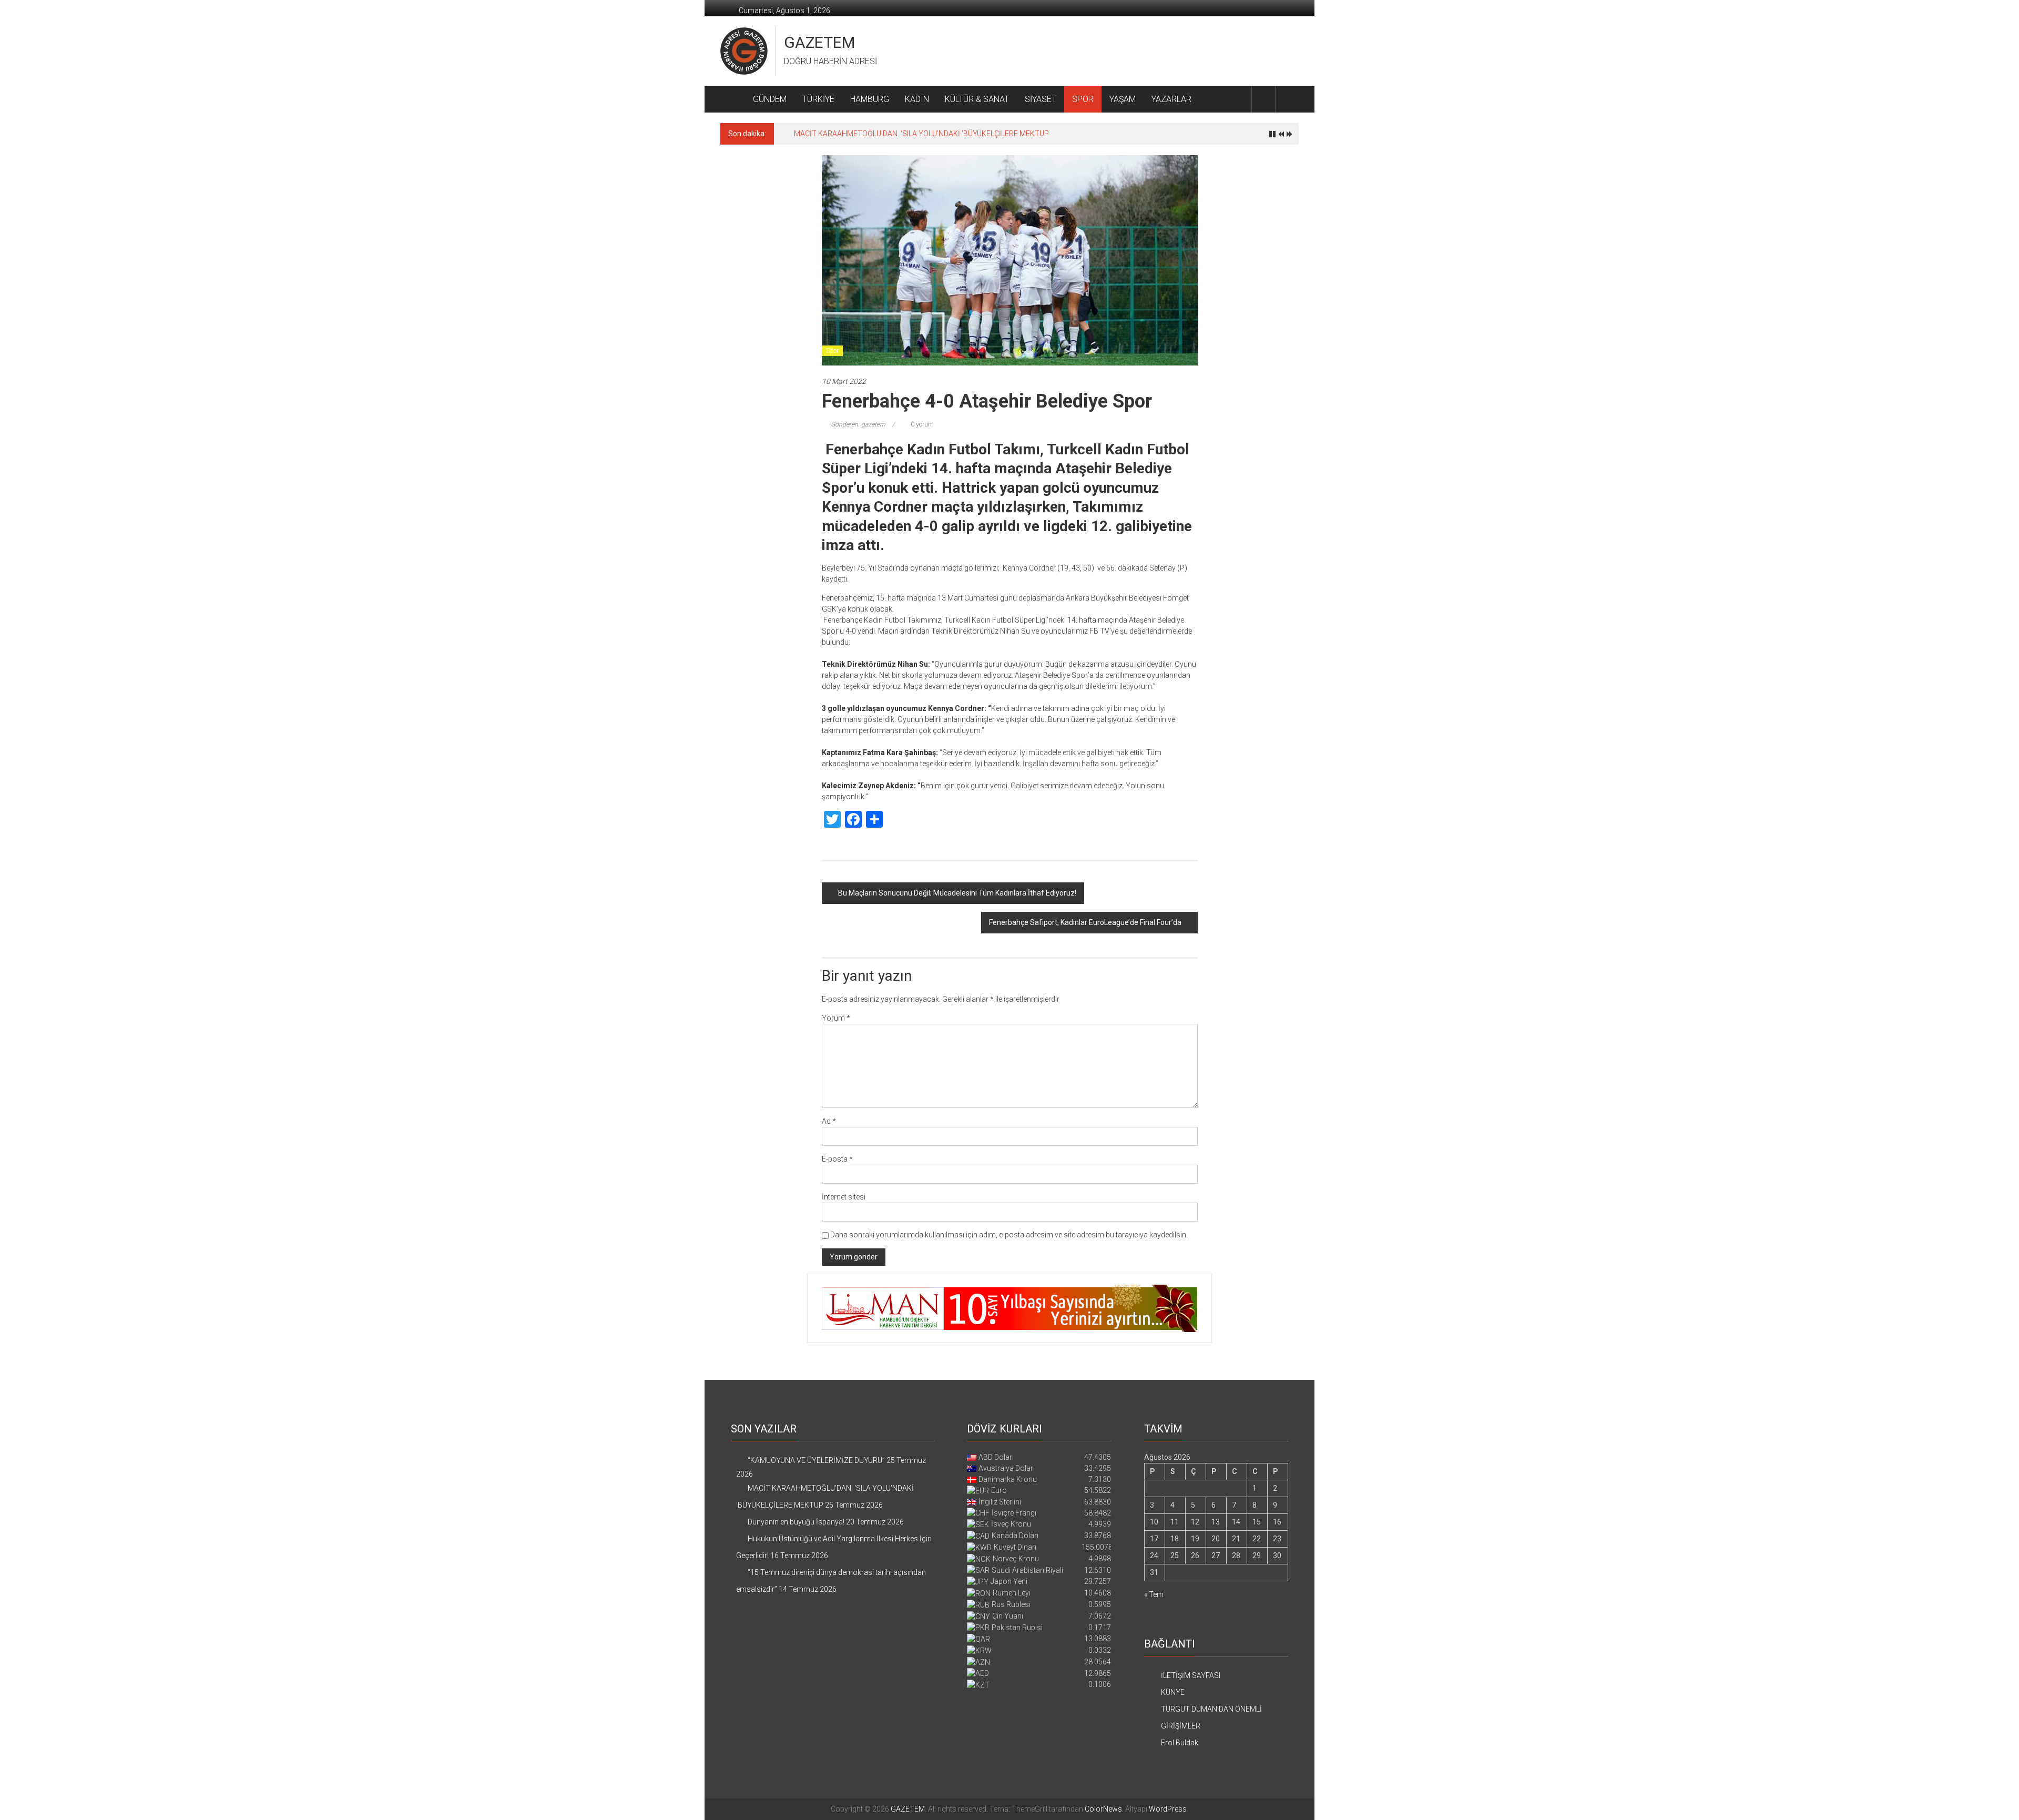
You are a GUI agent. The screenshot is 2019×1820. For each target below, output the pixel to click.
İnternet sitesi (844, 1197)
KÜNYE (1173, 1692)
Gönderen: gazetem (858, 424)
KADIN (917, 99)
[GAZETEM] (733, 99)
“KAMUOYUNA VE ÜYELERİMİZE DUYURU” (816, 1460)
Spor (832, 351)
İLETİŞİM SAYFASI (1191, 1675)
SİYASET (1041, 99)
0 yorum (921, 424)
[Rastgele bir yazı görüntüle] (1287, 99)
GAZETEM (819, 42)
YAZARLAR (1171, 99)
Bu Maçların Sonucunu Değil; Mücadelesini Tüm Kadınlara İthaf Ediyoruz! (957, 893)
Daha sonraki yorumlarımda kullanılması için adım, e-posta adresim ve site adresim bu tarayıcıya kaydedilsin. (1009, 1235)
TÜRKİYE (818, 99)
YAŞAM (1123, 99)
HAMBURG (870, 99)
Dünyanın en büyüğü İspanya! (842, 134)
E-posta (837, 1159)
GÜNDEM (770, 99)
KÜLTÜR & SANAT (977, 99)
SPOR (1083, 99)
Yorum (836, 1018)
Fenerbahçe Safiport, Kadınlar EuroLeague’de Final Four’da (1085, 922)
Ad (829, 1121)
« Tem (1154, 1594)
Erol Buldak (1180, 1743)
